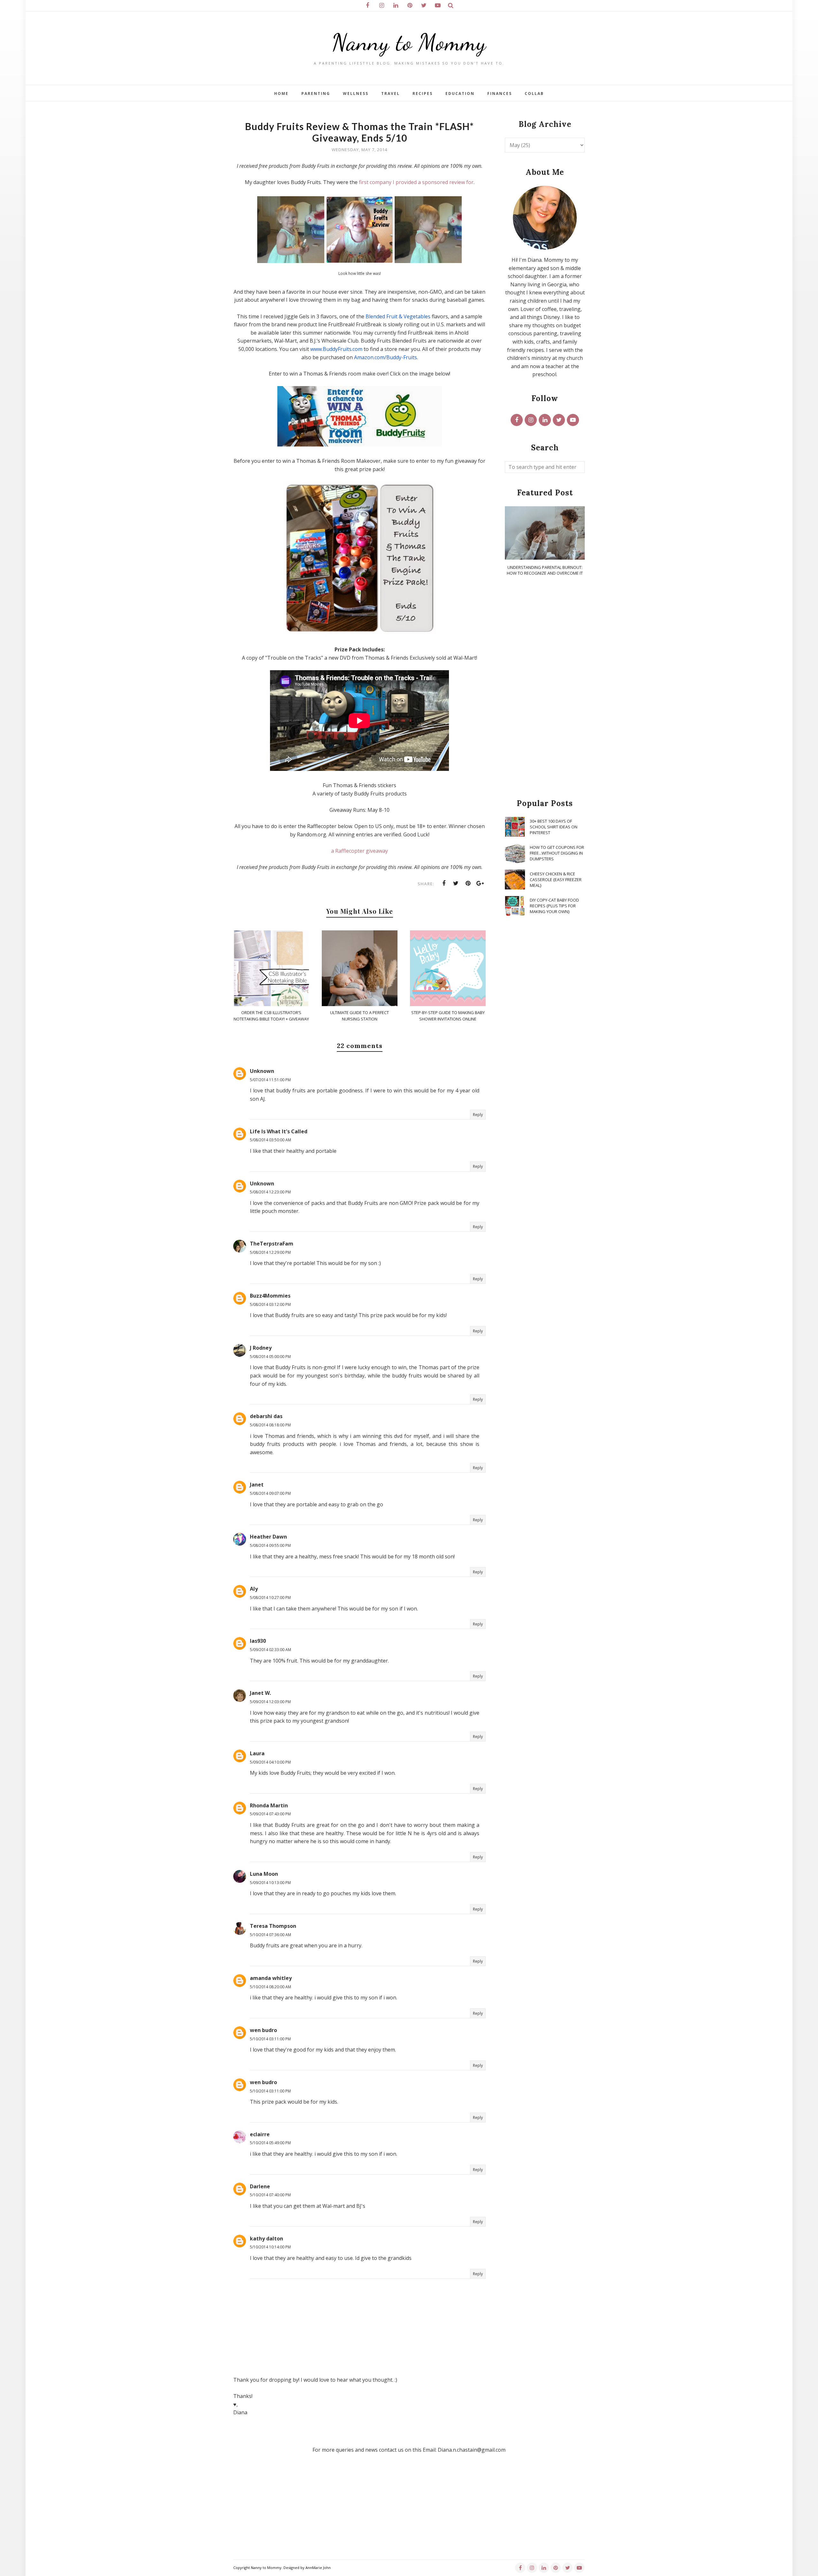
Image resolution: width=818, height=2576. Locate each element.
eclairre (260, 2134)
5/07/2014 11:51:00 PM (270, 1080)
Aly (254, 1589)
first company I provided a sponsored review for (416, 182)
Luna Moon (264, 1874)
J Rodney (261, 1348)
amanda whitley (271, 1978)
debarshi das (266, 1416)
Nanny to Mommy (409, 42)
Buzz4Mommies (270, 1296)
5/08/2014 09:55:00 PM (270, 1545)
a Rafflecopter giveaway (359, 851)
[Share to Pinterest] (468, 883)
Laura (257, 1753)
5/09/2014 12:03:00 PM (270, 1702)
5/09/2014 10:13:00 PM (270, 1883)
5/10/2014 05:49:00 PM (270, 2143)
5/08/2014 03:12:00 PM (270, 1304)
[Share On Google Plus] (480, 883)
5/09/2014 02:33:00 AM (270, 1650)
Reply (478, 1115)
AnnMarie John (318, 2568)
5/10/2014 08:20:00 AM (270, 1987)
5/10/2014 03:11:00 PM (270, 2039)
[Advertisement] (545, 688)
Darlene (260, 2186)
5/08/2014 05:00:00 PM (270, 1357)
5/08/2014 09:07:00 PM (270, 1493)
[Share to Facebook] (444, 883)
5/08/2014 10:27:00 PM (270, 1598)
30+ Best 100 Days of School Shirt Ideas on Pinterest (554, 827)
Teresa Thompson (273, 1926)
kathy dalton (266, 2238)
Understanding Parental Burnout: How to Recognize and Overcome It (545, 570)
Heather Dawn (268, 1537)
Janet (257, 1485)
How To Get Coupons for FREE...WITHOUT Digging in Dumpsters (557, 853)
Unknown (262, 1071)
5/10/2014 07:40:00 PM (270, 2195)
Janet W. (260, 1693)
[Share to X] (456, 883)
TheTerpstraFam (272, 1244)
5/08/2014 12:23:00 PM (270, 1192)
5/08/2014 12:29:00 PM (270, 1252)
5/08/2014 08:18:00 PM (270, 1425)
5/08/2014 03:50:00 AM (270, 1140)
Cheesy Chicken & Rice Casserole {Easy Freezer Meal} (556, 880)
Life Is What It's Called (279, 1131)
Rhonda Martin (269, 1805)
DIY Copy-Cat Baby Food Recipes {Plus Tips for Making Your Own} (554, 906)
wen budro (263, 2030)
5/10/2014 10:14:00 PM (270, 2247)
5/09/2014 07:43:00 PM (270, 1814)
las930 (258, 1641)
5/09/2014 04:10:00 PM (270, 1762)
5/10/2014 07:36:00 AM (270, 1935)
